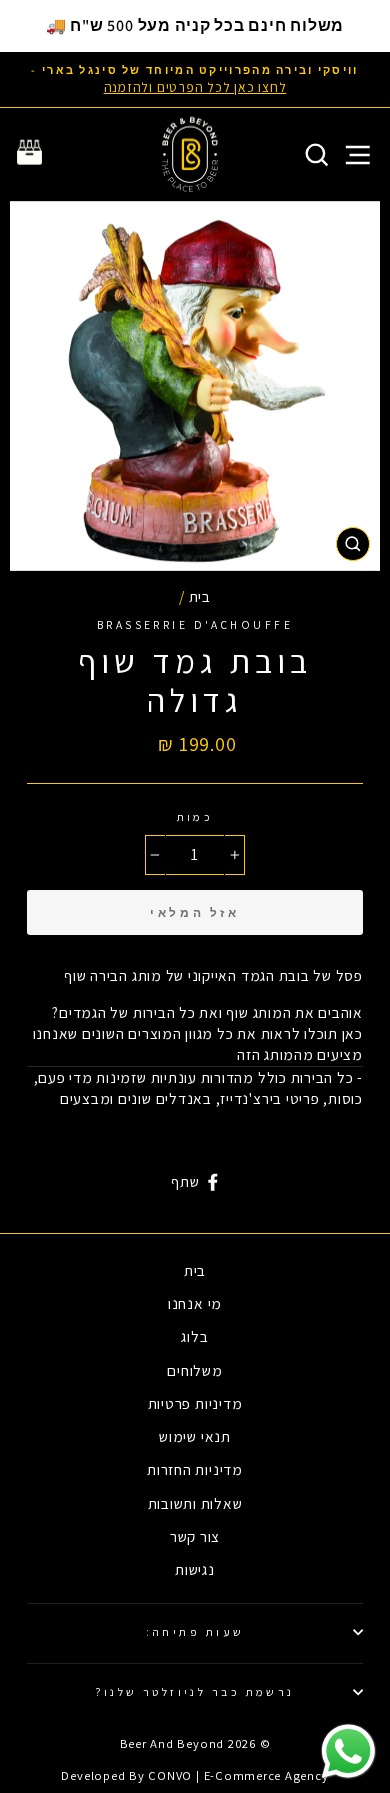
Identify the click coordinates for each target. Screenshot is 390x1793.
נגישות (195, 1569)
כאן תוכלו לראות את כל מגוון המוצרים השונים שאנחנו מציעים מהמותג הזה (198, 1043)
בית (200, 596)
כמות (195, 816)
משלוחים (194, 1370)
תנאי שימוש (195, 1436)
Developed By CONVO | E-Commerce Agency (194, 1775)
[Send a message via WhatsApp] (348, 1751)
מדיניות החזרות (195, 1469)
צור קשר (195, 1536)
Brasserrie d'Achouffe (195, 624)
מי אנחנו (195, 1303)
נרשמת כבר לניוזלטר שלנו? (195, 1691)
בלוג (194, 1336)
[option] (195, 79)
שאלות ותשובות (195, 1503)
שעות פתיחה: (195, 1631)
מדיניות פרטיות (195, 1403)
